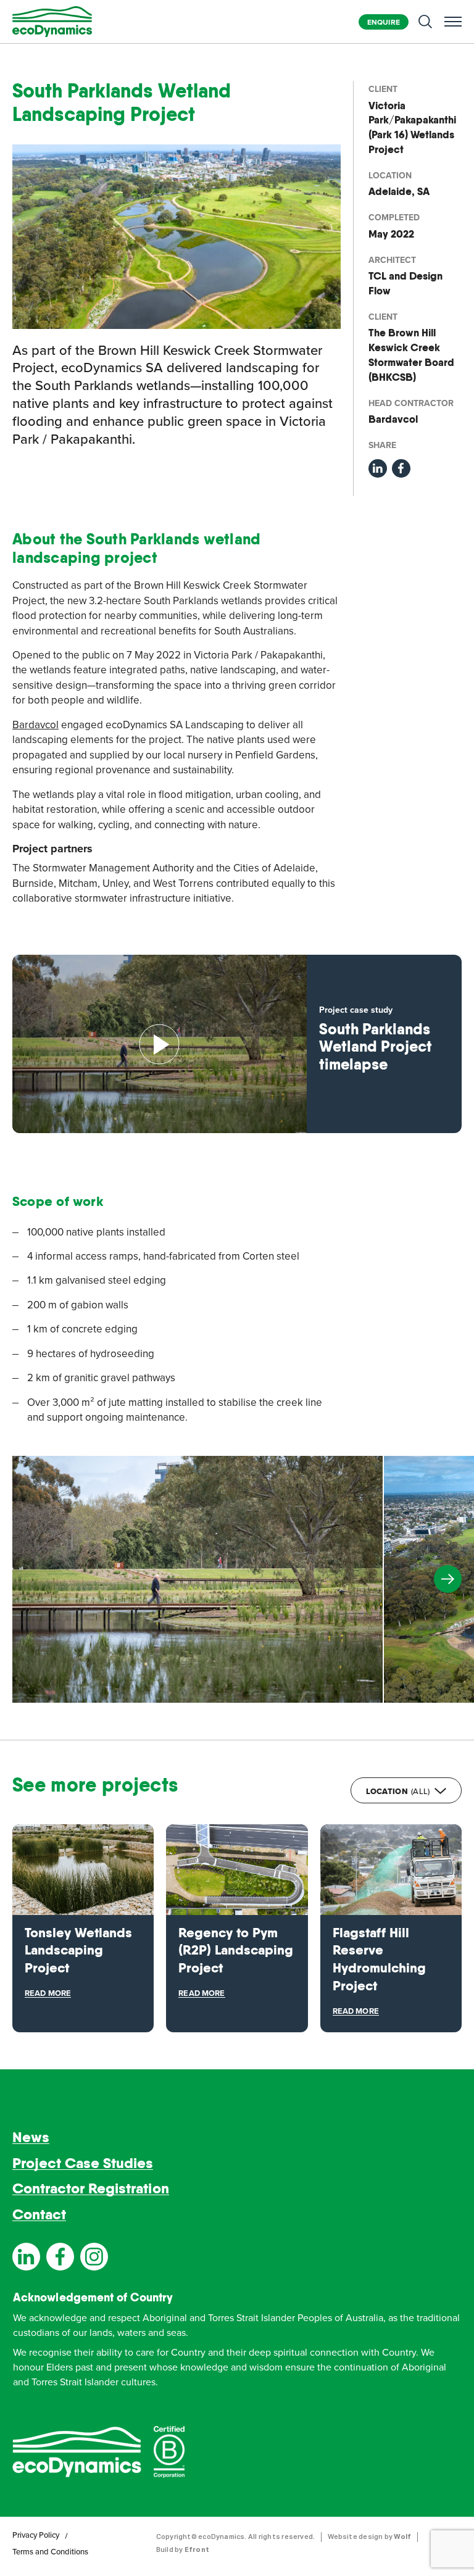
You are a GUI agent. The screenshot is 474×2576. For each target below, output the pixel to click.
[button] (448, 1579)
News (31, 2137)
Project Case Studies (83, 2163)
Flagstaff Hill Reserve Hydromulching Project (379, 1959)
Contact (39, 2214)
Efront (197, 2549)
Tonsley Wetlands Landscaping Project (78, 1950)
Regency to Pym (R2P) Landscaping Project (236, 1950)
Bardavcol (35, 725)
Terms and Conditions (50, 2552)
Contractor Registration (91, 2189)
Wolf (402, 2536)
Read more (48, 1993)
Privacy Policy (36, 2535)
